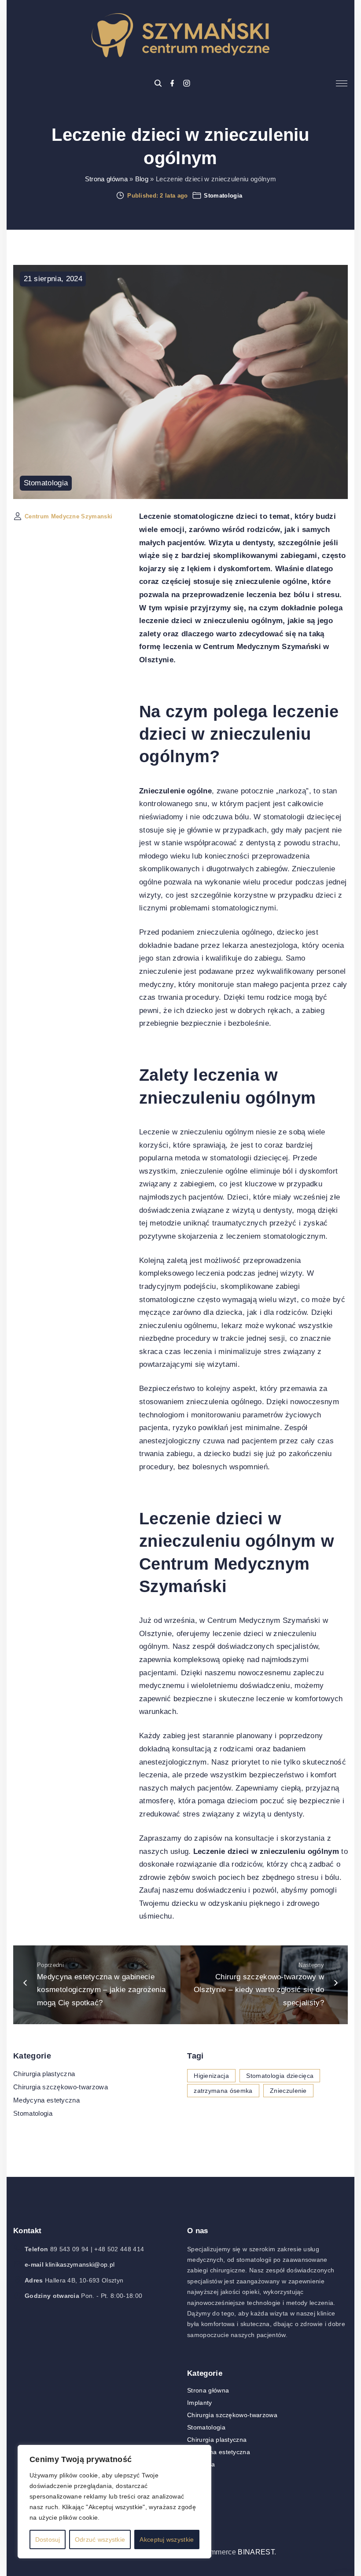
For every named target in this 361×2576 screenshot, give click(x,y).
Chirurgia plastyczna (44, 2074)
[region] (114, 2502)
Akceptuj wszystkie (167, 2539)
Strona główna (106, 179)
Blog (142, 179)
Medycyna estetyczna (46, 2100)
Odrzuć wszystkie (100, 2539)
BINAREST (256, 2552)
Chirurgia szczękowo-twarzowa (61, 2087)
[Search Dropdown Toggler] (158, 84)
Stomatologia (223, 196)
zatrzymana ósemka (223, 2091)
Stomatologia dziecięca (280, 2076)
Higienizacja (211, 2076)
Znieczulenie (288, 2091)
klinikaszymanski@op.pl (80, 2264)
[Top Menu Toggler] (342, 84)
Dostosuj (48, 2539)
